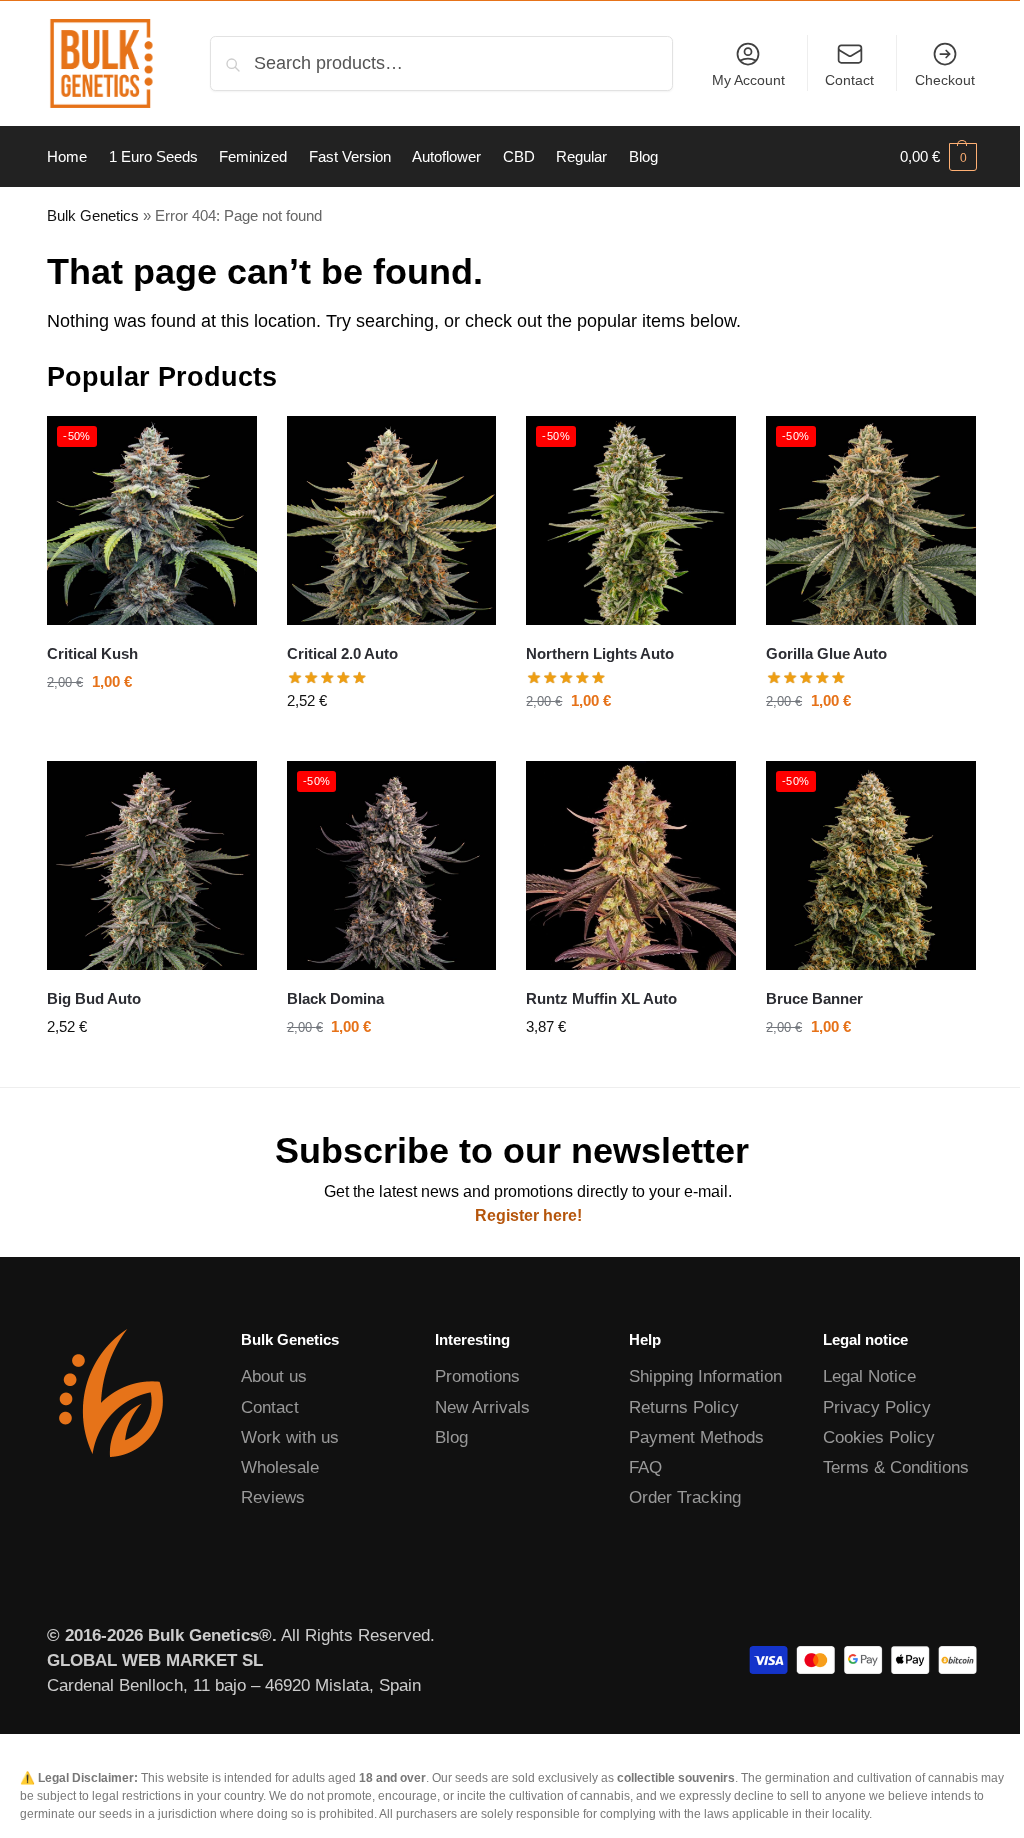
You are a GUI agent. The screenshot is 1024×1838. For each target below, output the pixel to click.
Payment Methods (696, 1437)
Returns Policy (684, 1407)
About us (274, 1376)
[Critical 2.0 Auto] (392, 521)
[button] (938, 157)
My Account (748, 80)
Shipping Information (705, 1376)
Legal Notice (869, 1376)
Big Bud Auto (94, 998)
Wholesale (280, 1467)
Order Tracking (685, 1497)
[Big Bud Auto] (152, 866)
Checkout (945, 80)
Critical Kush (92, 653)
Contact (849, 80)
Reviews (273, 1497)
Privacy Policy (877, 1407)
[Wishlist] (227, 446)
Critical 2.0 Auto (342, 653)
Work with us (290, 1437)
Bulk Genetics (93, 216)
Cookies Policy (879, 1437)
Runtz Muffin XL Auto (601, 998)
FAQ (645, 1467)
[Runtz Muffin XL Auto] (631, 866)
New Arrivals (482, 1407)
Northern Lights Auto (600, 653)
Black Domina (335, 998)
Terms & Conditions (896, 1467)
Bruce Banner (814, 998)
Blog (451, 1437)
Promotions (477, 1376)
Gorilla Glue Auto (826, 653)
